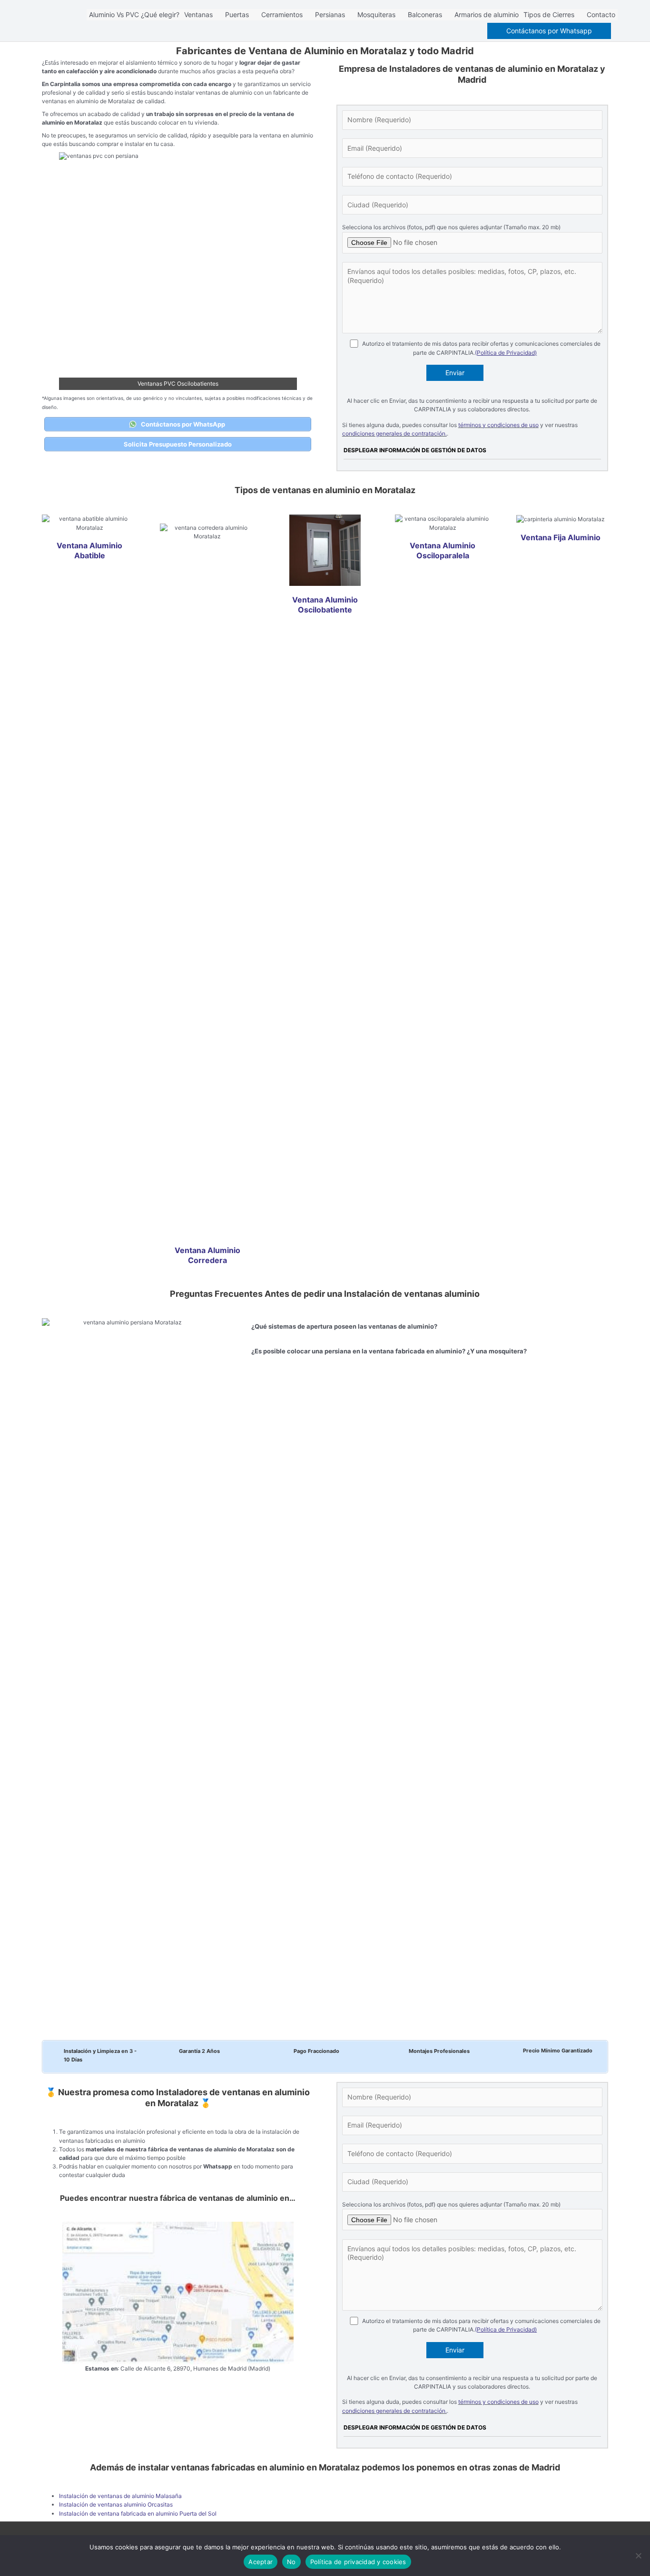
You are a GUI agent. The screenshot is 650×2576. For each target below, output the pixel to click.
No (291, 2562)
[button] (549, 31)
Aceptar (261, 2562)
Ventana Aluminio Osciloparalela (443, 550)
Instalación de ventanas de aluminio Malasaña (120, 2496)
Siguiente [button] (285, 269)
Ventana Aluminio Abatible (89, 550)
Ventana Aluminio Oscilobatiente (325, 605)
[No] (638, 2556)
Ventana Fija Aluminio (561, 537)
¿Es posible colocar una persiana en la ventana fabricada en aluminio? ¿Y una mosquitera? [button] (389, 1351)
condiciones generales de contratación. (394, 433)
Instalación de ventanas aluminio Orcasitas (116, 2504)
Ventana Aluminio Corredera (207, 1255)
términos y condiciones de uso (498, 425)
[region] (178, 271)
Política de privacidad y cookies (358, 2562)
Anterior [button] (71, 269)
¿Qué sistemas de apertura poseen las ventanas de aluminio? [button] (344, 1326)
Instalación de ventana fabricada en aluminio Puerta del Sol (138, 2513)
